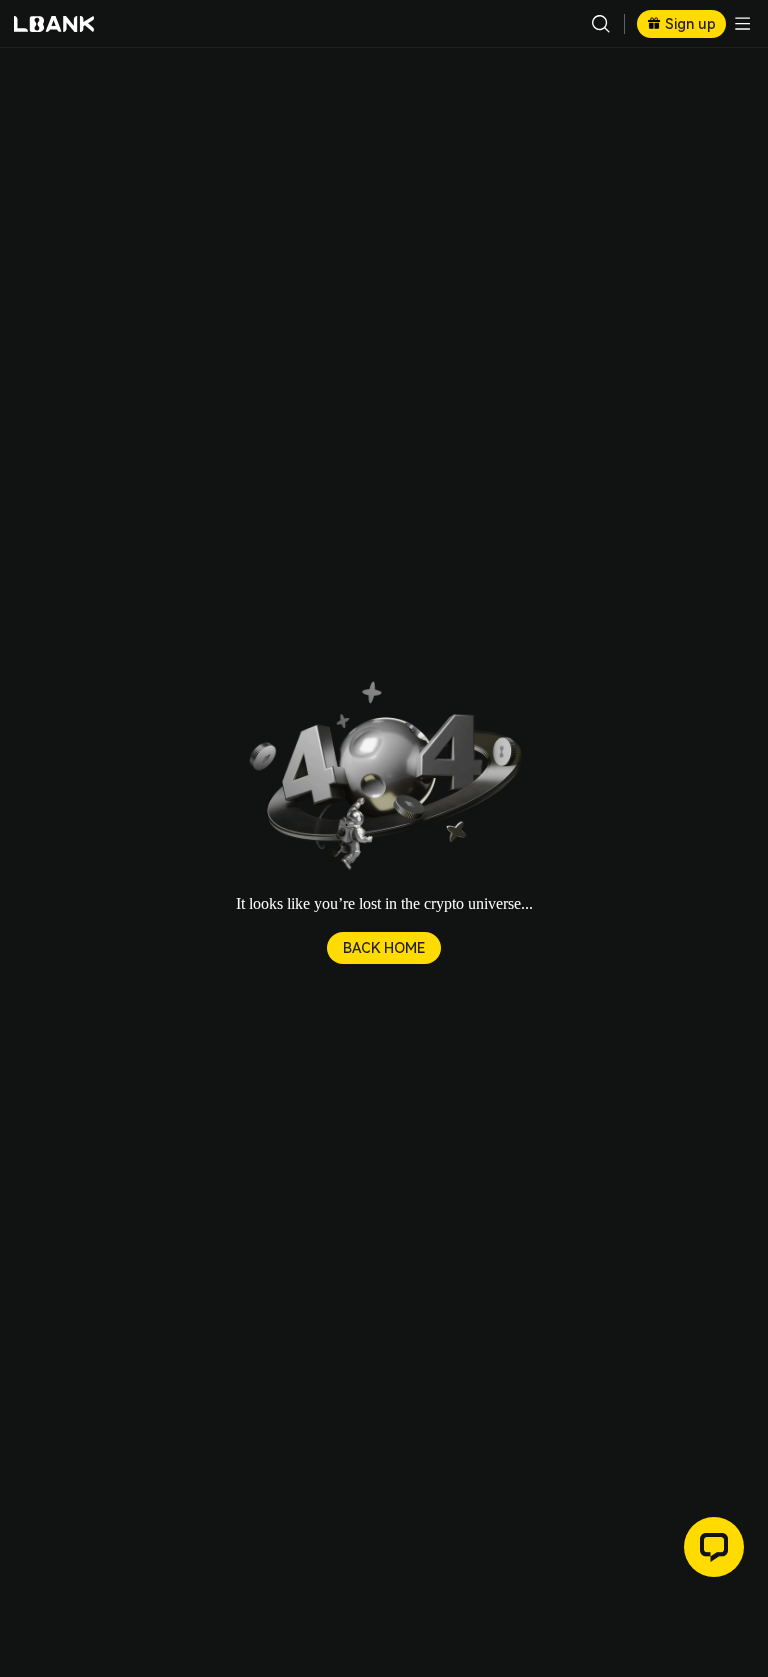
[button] (384, 778)
